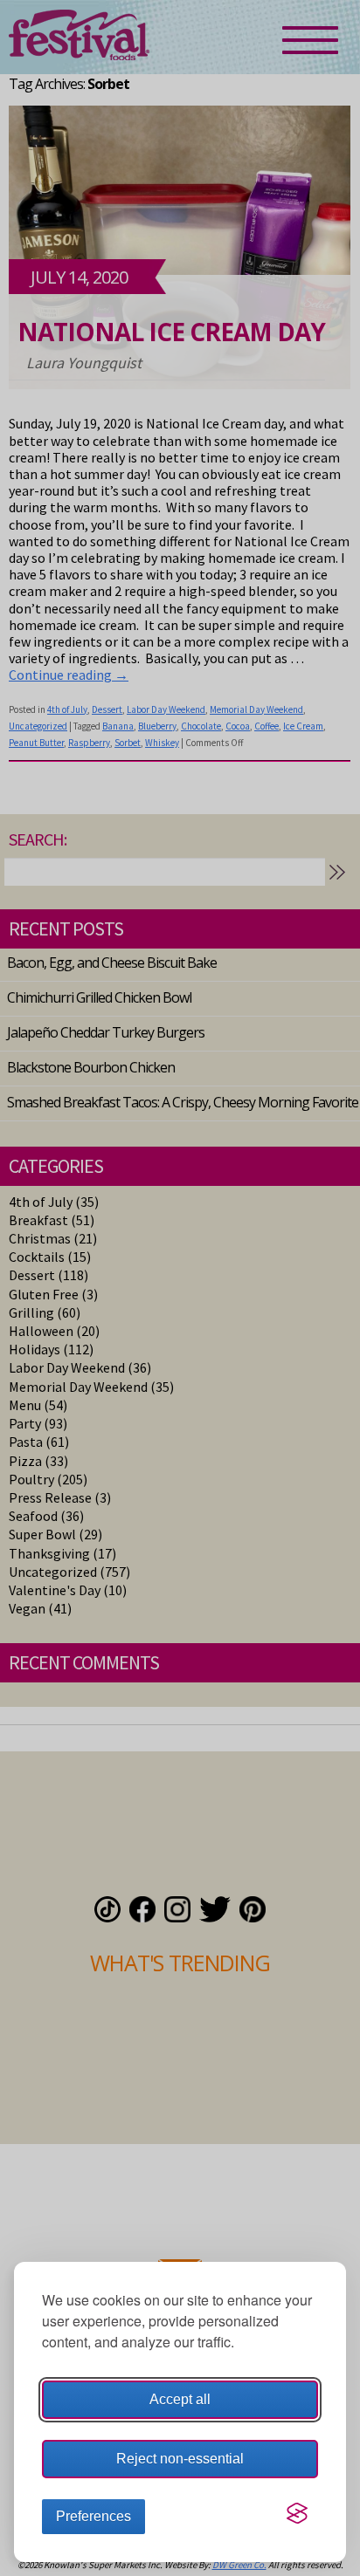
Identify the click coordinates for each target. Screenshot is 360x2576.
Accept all (180, 2399)
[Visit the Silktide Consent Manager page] (297, 2513)
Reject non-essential (180, 2459)
